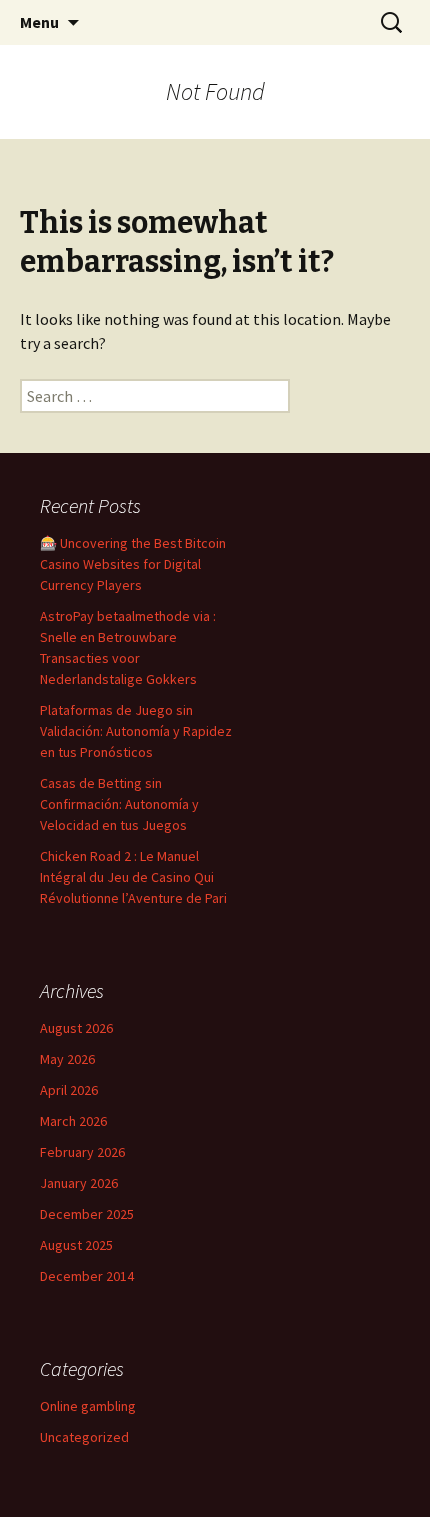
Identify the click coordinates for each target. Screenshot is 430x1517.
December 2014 (87, 1276)
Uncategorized (84, 1437)
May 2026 (67, 1059)
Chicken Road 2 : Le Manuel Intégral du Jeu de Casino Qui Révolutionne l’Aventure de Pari (133, 877)
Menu (39, 22)
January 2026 (79, 1183)
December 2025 (87, 1214)
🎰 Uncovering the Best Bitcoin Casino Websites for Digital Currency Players (133, 564)
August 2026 (76, 1028)
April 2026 (69, 1090)
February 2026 (82, 1152)
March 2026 (73, 1121)
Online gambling (88, 1406)
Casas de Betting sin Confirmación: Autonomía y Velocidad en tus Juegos (119, 804)
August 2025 (76, 1245)
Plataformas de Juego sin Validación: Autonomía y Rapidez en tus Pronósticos (136, 731)
